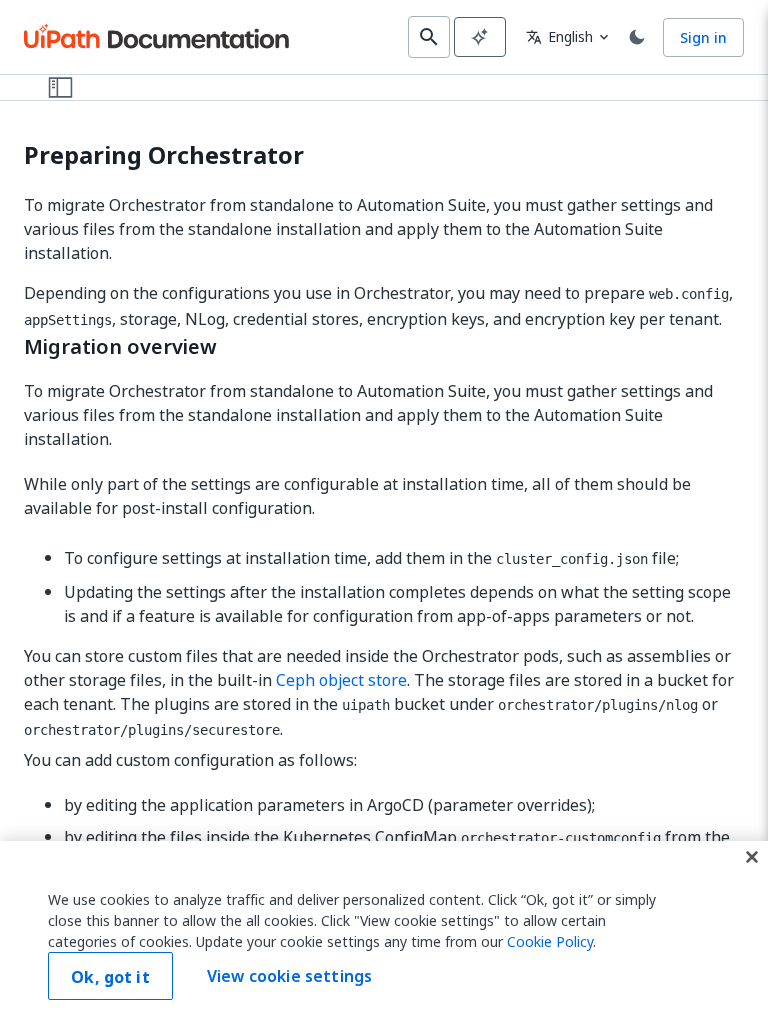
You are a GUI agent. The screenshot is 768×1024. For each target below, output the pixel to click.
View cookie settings (289, 976)
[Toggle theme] (637, 37)
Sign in (703, 37)
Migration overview (120, 347)
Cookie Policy (550, 941)
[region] (384, 932)
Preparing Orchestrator (164, 155)
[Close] (752, 857)
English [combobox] (559, 36)
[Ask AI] (480, 37)
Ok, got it (110, 977)
